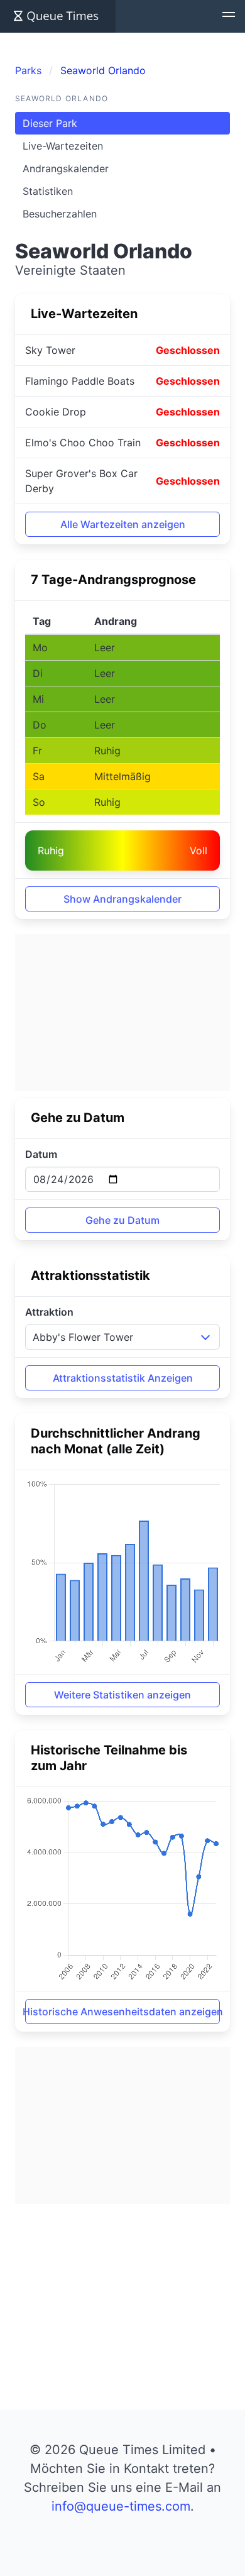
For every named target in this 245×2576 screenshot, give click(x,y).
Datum (41, 1154)
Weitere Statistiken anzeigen (122, 1695)
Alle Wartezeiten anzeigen (123, 524)
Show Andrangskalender (122, 899)
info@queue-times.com (121, 2506)
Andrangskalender (66, 168)
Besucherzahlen (60, 214)
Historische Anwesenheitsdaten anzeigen (122, 2012)
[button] (229, 16)
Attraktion (49, 1312)
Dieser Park (50, 123)
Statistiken (48, 191)
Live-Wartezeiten (63, 146)
